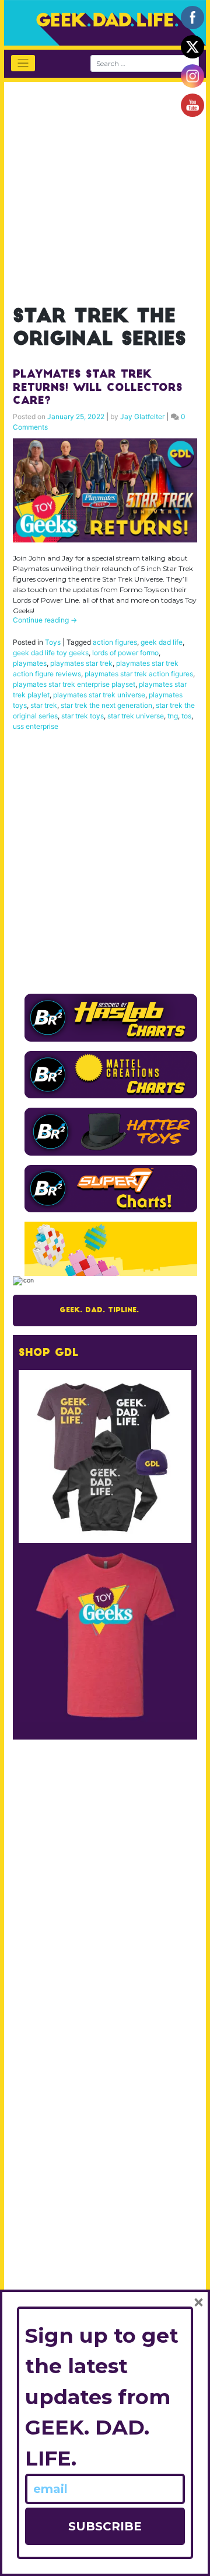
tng (173, 716)
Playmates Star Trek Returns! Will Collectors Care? (98, 388)
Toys (53, 642)
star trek (44, 705)
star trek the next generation (106, 705)
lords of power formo (125, 653)
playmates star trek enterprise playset (74, 684)
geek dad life (162, 642)
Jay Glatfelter (142, 416)
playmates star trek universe (99, 695)
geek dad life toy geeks (51, 653)
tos (186, 716)
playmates (30, 663)
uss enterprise (36, 726)
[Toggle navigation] (23, 63)
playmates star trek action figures (139, 674)
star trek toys (83, 716)
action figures (115, 642)
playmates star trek (81, 663)
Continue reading (45, 620)
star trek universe (136, 716)
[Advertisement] (105, 187)
